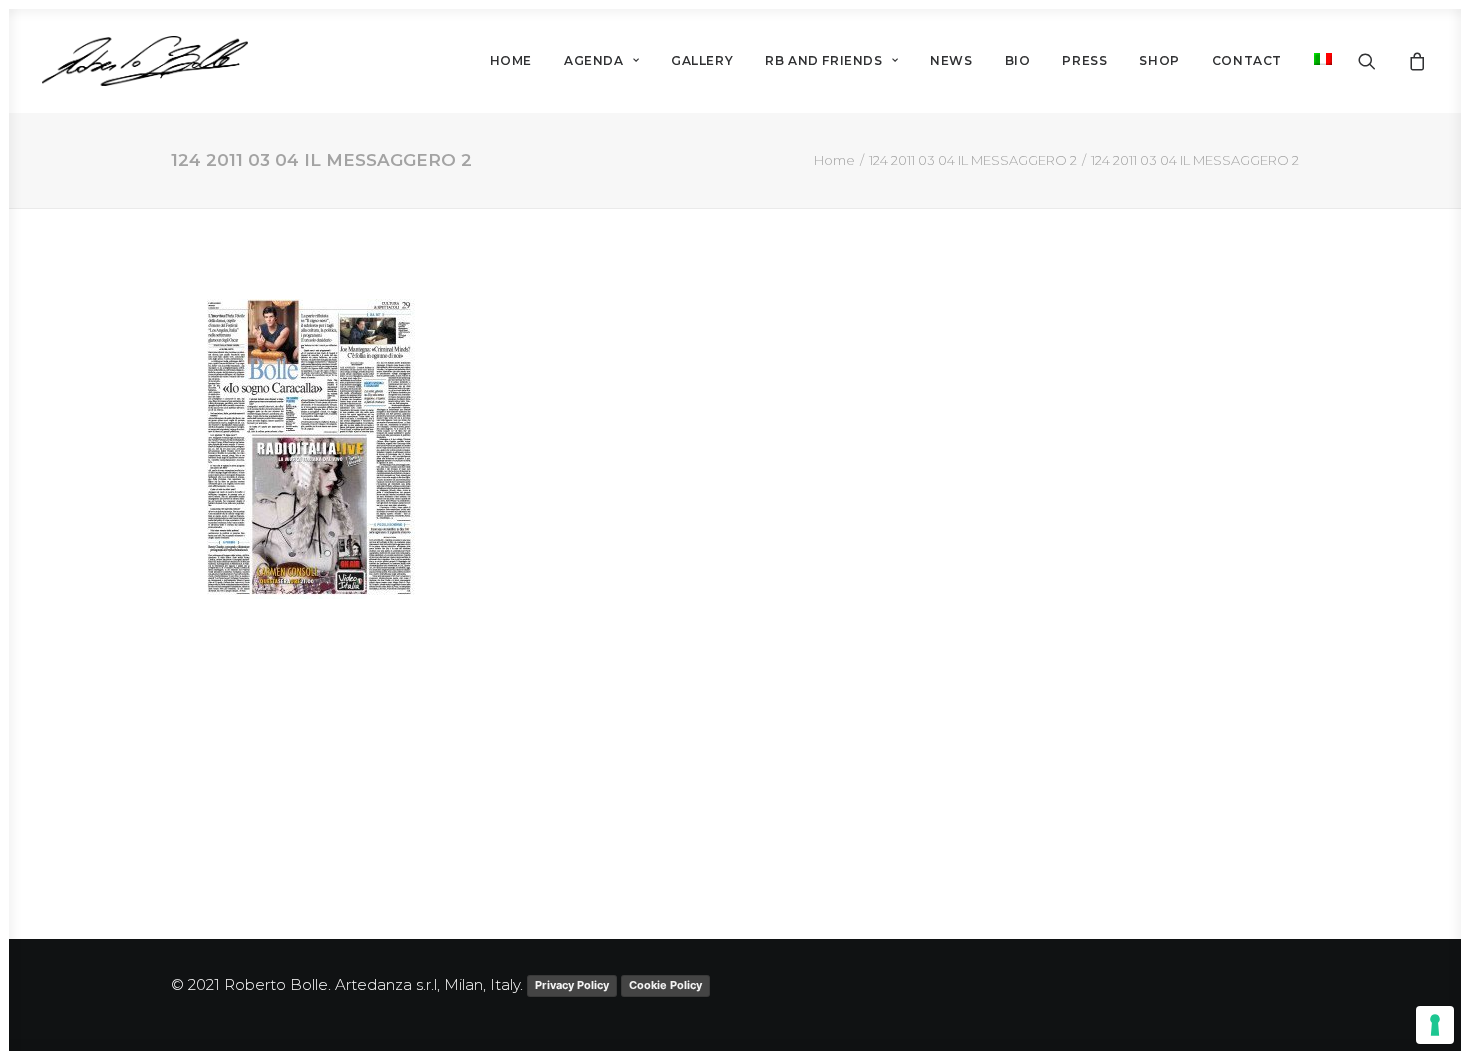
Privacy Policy (572, 985)
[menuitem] (511, 61)
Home (834, 160)
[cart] (1414, 61)
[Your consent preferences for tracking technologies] (1435, 1025)
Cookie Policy (665, 985)
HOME (511, 60)
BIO (1018, 60)
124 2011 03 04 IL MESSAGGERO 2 (973, 160)
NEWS (951, 60)
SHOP (1159, 60)
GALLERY (702, 60)
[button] (1379, 61)
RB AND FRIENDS (823, 60)
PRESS (1084, 60)
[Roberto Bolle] (145, 61)
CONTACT (1247, 60)
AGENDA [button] (594, 60)
